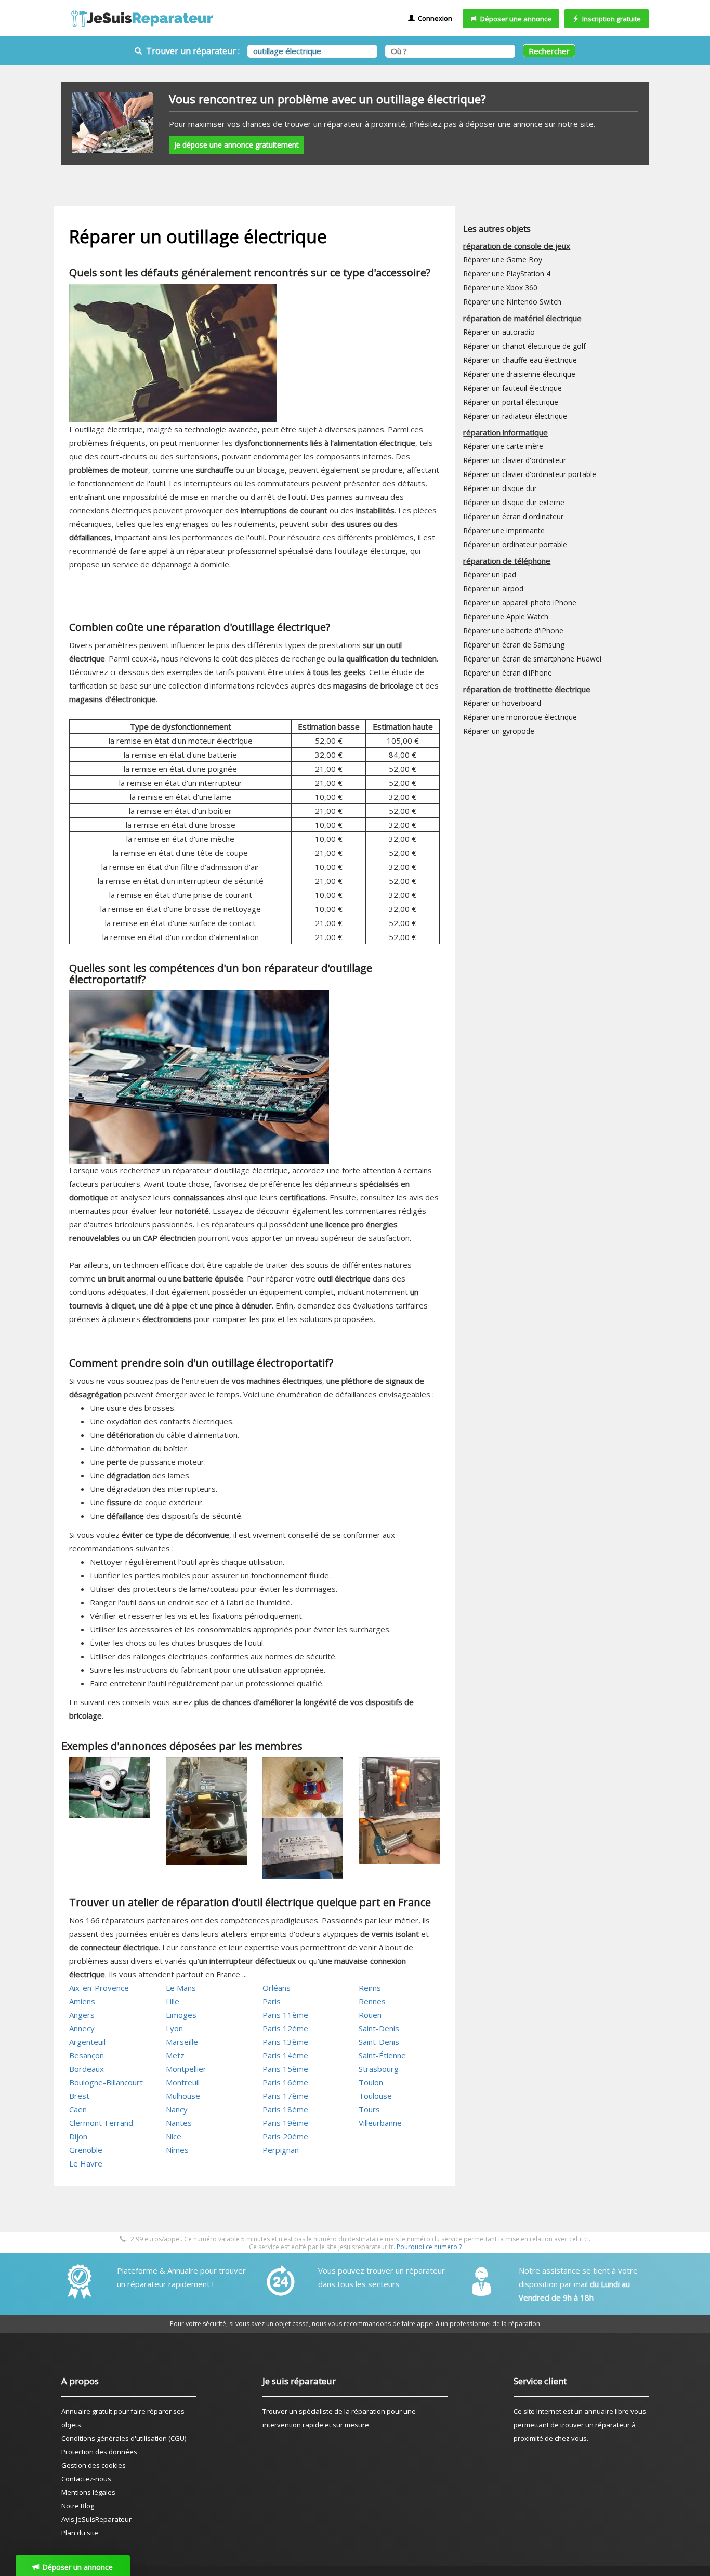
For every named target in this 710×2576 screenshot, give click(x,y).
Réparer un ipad (490, 574)
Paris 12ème (285, 2028)
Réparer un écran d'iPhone (508, 673)
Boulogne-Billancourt (106, 2082)
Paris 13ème (285, 2042)
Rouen (370, 2015)
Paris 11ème (285, 2015)
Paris (272, 2001)
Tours (369, 2109)
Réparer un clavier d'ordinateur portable (530, 474)
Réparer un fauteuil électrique (512, 388)
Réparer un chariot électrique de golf (524, 346)
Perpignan (281, 2150)
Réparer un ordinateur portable (515, 544)
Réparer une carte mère (503, 446)
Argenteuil (87, 2042)
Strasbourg (379, 2069)
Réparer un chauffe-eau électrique (520, 360)
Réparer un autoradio (499, 332)
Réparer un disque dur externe (514, 502)
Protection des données (99, 2452)
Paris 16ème (285, 2082)
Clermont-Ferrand (101, 2123)
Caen (78, 2109)
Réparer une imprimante (504, 530)
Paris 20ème (285, 2136)
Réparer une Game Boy (503, 260)
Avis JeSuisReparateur (96, 2519)
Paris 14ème (285, 2055)
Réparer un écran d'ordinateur (513, 516)
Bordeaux (87, 2069)
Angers (82, 2015)
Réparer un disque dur (500, 488)
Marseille (182, 2042)
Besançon (87, 2055)
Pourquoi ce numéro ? (429, 2247)
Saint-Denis (379, 2028)
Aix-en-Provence (99, 1988)
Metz (175, 2055)
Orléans (277, 1988)
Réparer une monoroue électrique (520, 717)
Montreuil (183, 2082)
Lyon (174, 2028)
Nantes (179, 2123)
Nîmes (177, 2150)
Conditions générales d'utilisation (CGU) (124, 2438)
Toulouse (375, 2096)
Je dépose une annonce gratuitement (236, 145)
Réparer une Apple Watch (506, 617)
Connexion (433, 18)
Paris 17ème (285, 2096)
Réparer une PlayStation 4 (507, 274)
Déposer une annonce (514, 19)
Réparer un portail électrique (511, 402)
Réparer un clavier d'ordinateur (515, 460)
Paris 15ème (285, 2069)
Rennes (372, 2001)
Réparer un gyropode (499, 731)
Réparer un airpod (493, 589)
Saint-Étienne (382, 2055)
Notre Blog (78, 2506)
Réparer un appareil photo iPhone (520, 603)
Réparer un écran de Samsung (514, 645)
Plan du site (80, 2533)
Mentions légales (88, 2492)
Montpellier (186, 2069)
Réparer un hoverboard (502, 703)
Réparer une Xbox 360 (500, 288)
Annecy (82, 2028)
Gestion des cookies (94, 2465)
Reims (370, 1988)
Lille (173, 2001)
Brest (79, 2096)
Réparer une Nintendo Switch (512, 302)
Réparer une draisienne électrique (519, 374)
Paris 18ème (285, 2109)
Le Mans (181, 1988)
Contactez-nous (86, 2479)
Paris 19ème (285, 2123)
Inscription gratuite (610, 19)
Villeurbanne (380, 2123)
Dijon (78, 2136)
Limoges (181, 2015)
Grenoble (86, 2150)
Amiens (82, 2001)
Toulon (371, 2082)
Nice (174, 2136)
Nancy (177, 2109)
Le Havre (86, 2163)
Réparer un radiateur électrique (515, 416)
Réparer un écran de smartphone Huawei (532, 659)
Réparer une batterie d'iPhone (513, 631)
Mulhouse (183, 2096)
